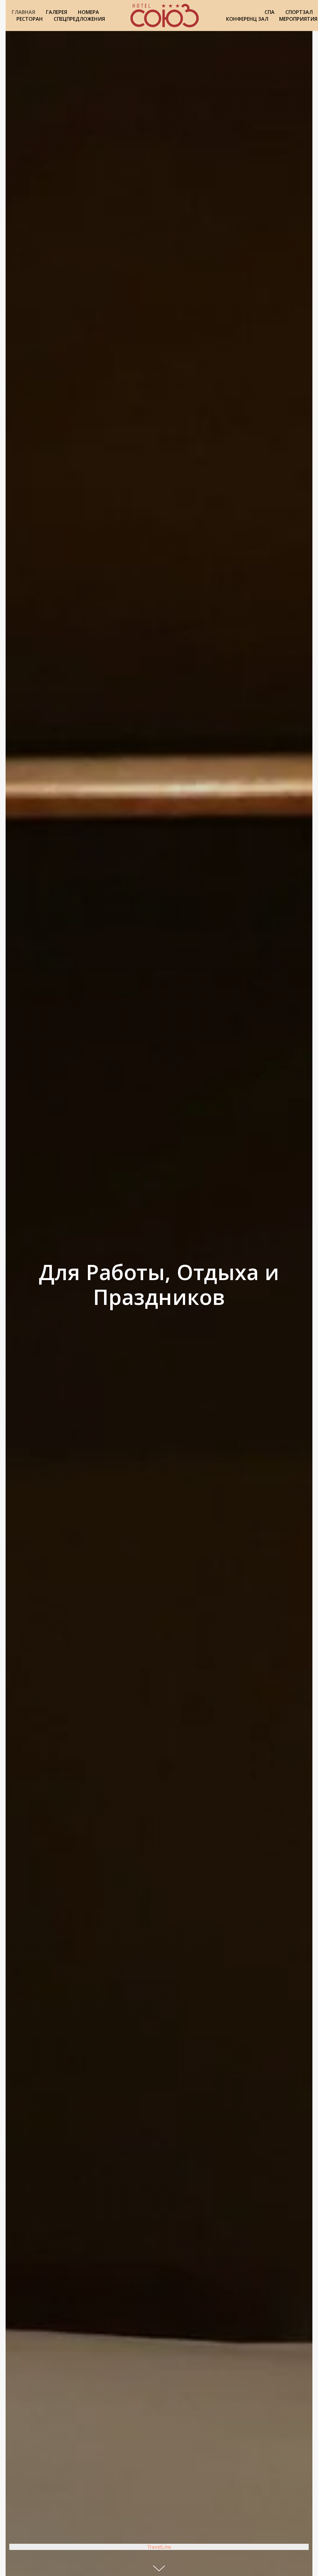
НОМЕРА (89, 12)
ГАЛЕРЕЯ (57, 12)
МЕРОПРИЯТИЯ (298, 19)
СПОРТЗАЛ (299, 12)
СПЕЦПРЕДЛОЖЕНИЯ (79, 19)
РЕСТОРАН (30, 19)
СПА (270, 12)
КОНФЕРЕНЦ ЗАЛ (247, 19)
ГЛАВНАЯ (23, 12)
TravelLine (159, 2547)
